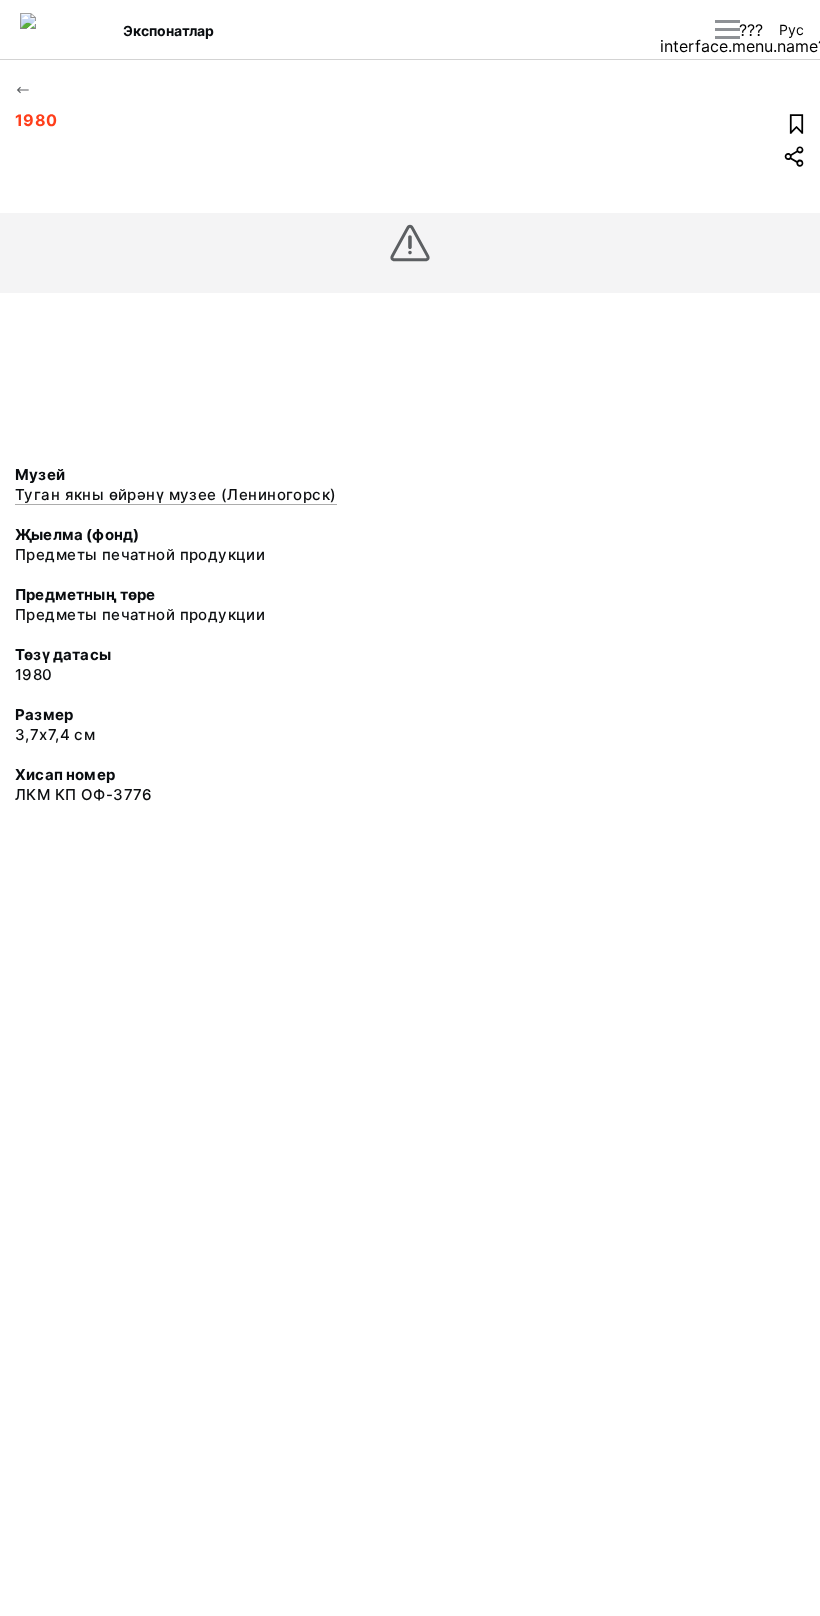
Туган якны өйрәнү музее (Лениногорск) (176, 494)
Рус (791, 29)
